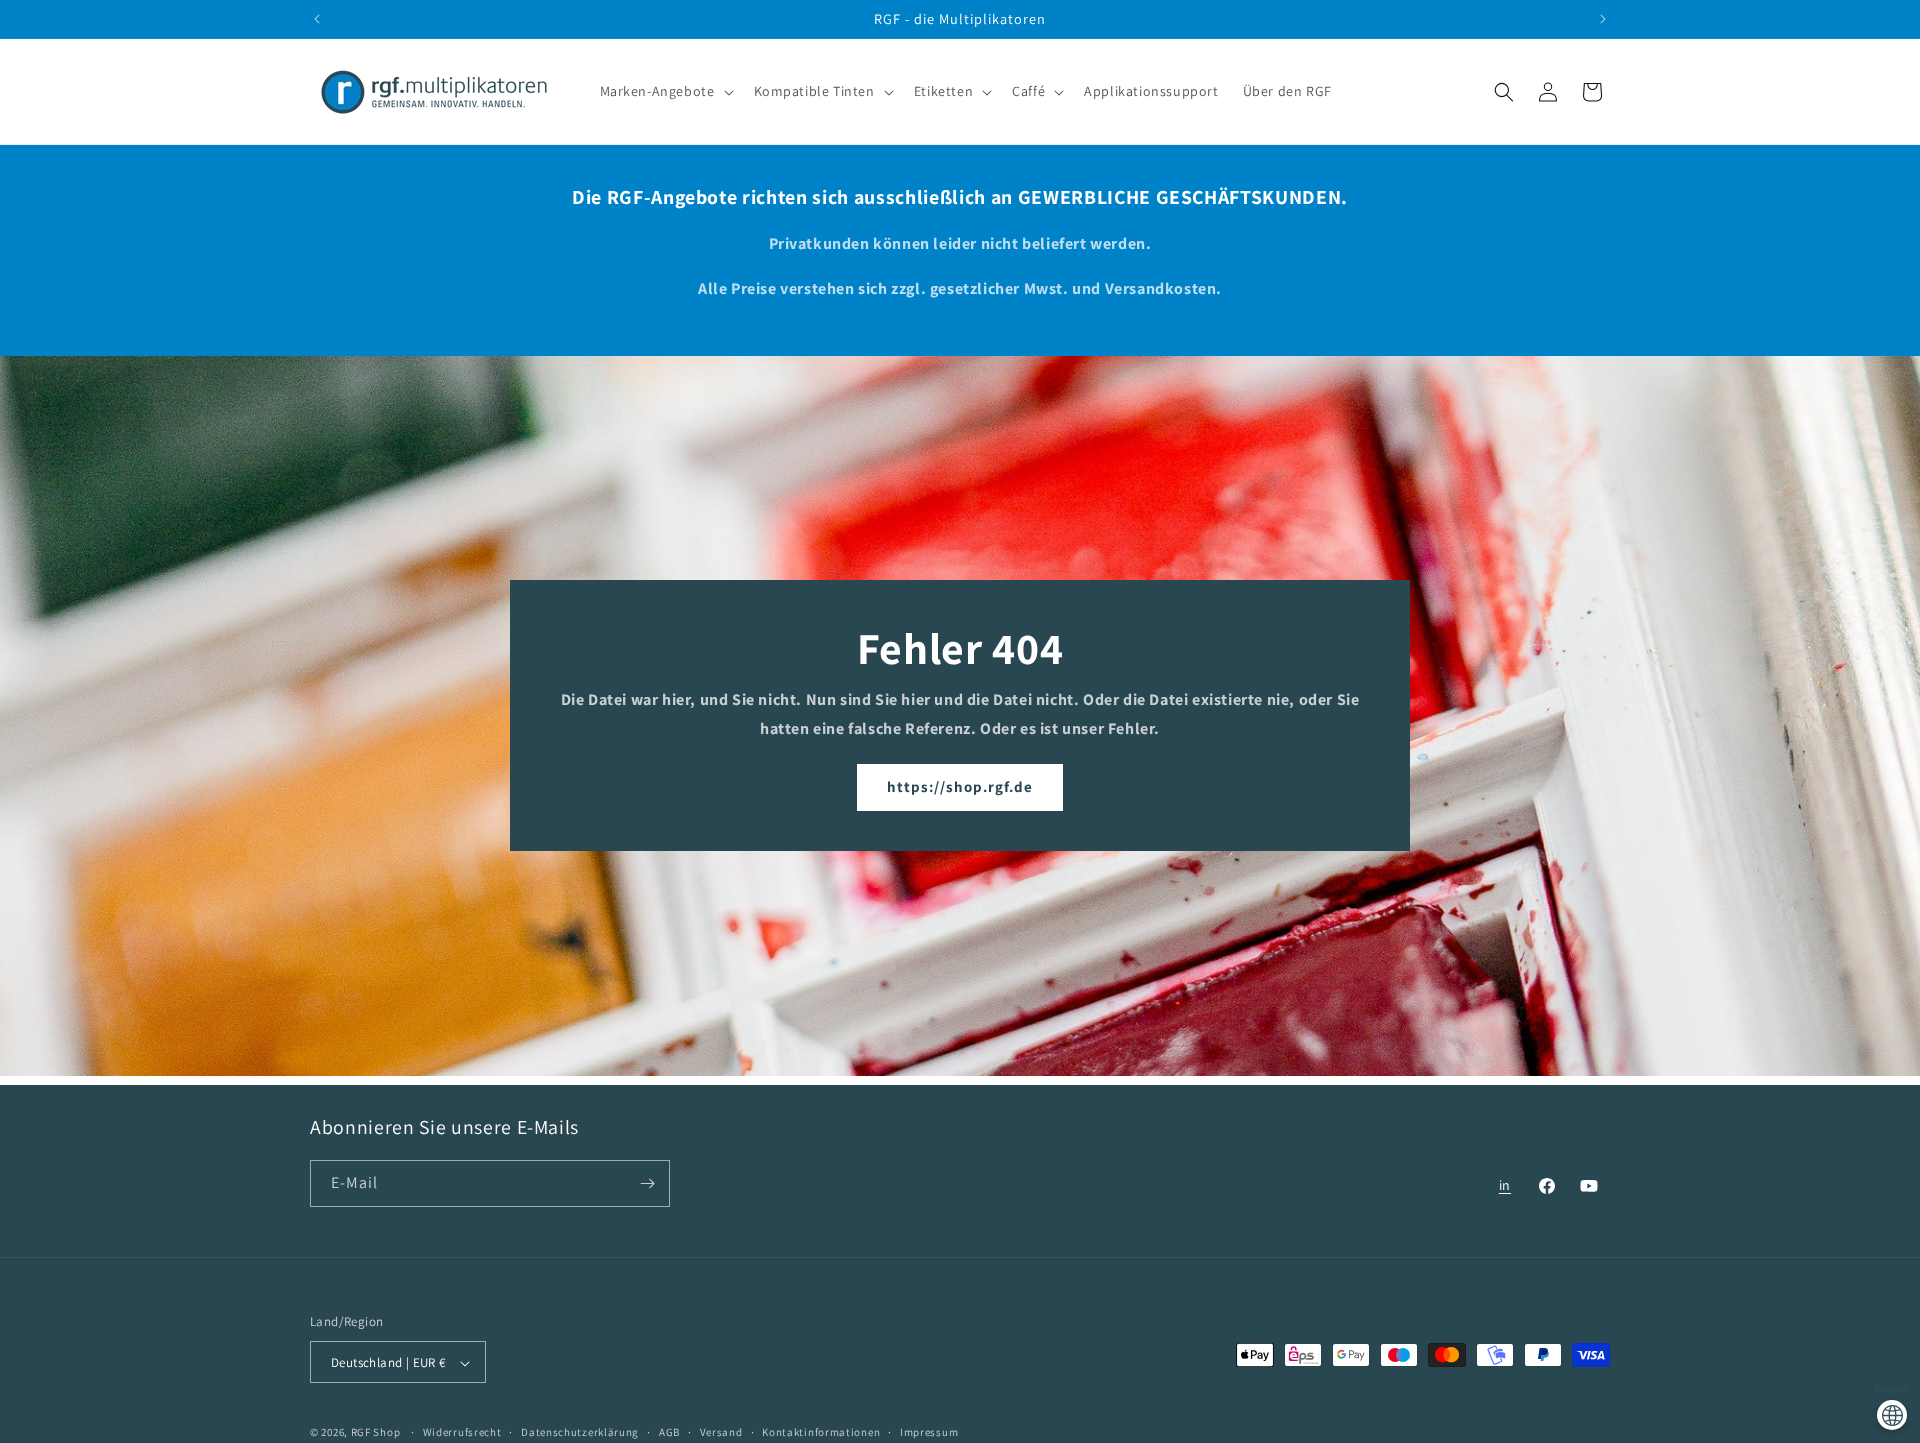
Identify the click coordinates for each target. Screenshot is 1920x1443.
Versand (721, 1432)
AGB (669, 1432)
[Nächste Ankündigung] (1603, 19)
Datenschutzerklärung (580, 1432)
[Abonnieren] (647, 1183)
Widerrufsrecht (462, 1432)
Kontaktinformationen (821, 1432)
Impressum (929, 1432)
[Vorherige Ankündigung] (317, 19)
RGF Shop (376, 1433)
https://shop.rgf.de (960, 787)
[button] (665, 92)
